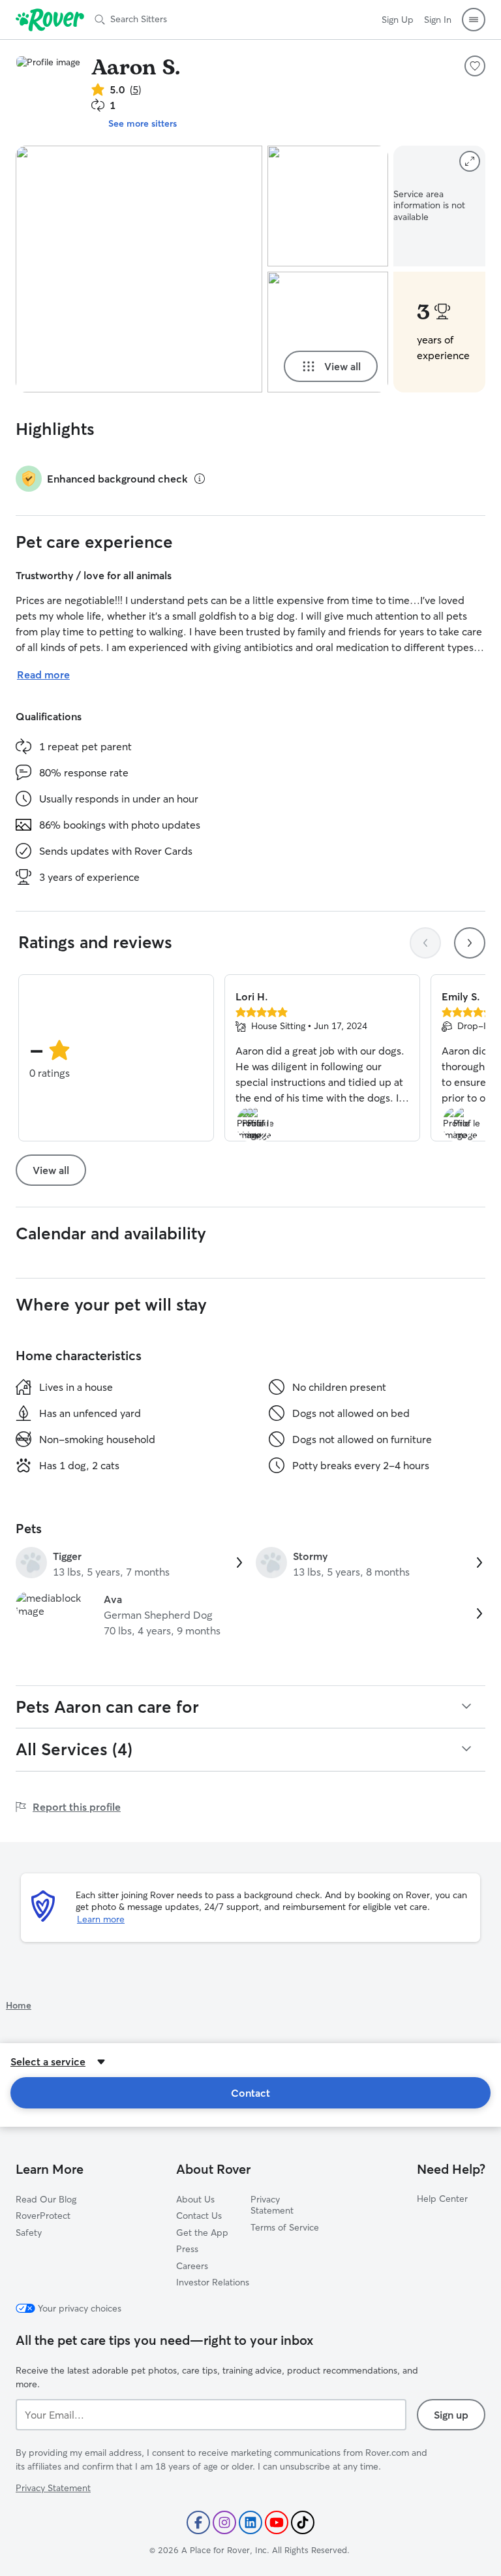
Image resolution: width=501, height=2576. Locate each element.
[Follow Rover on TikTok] (303, 2522)
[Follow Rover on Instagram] (224, 2522)
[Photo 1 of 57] (139, 269)
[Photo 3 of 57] (328, 332)
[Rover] (50, 20)
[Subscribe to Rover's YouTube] (277, 2522)
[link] (130, 1564)
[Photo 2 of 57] (328, 206)
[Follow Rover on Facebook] (198, 2522)
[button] (474, 20)
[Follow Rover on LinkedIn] (250, 2522)
